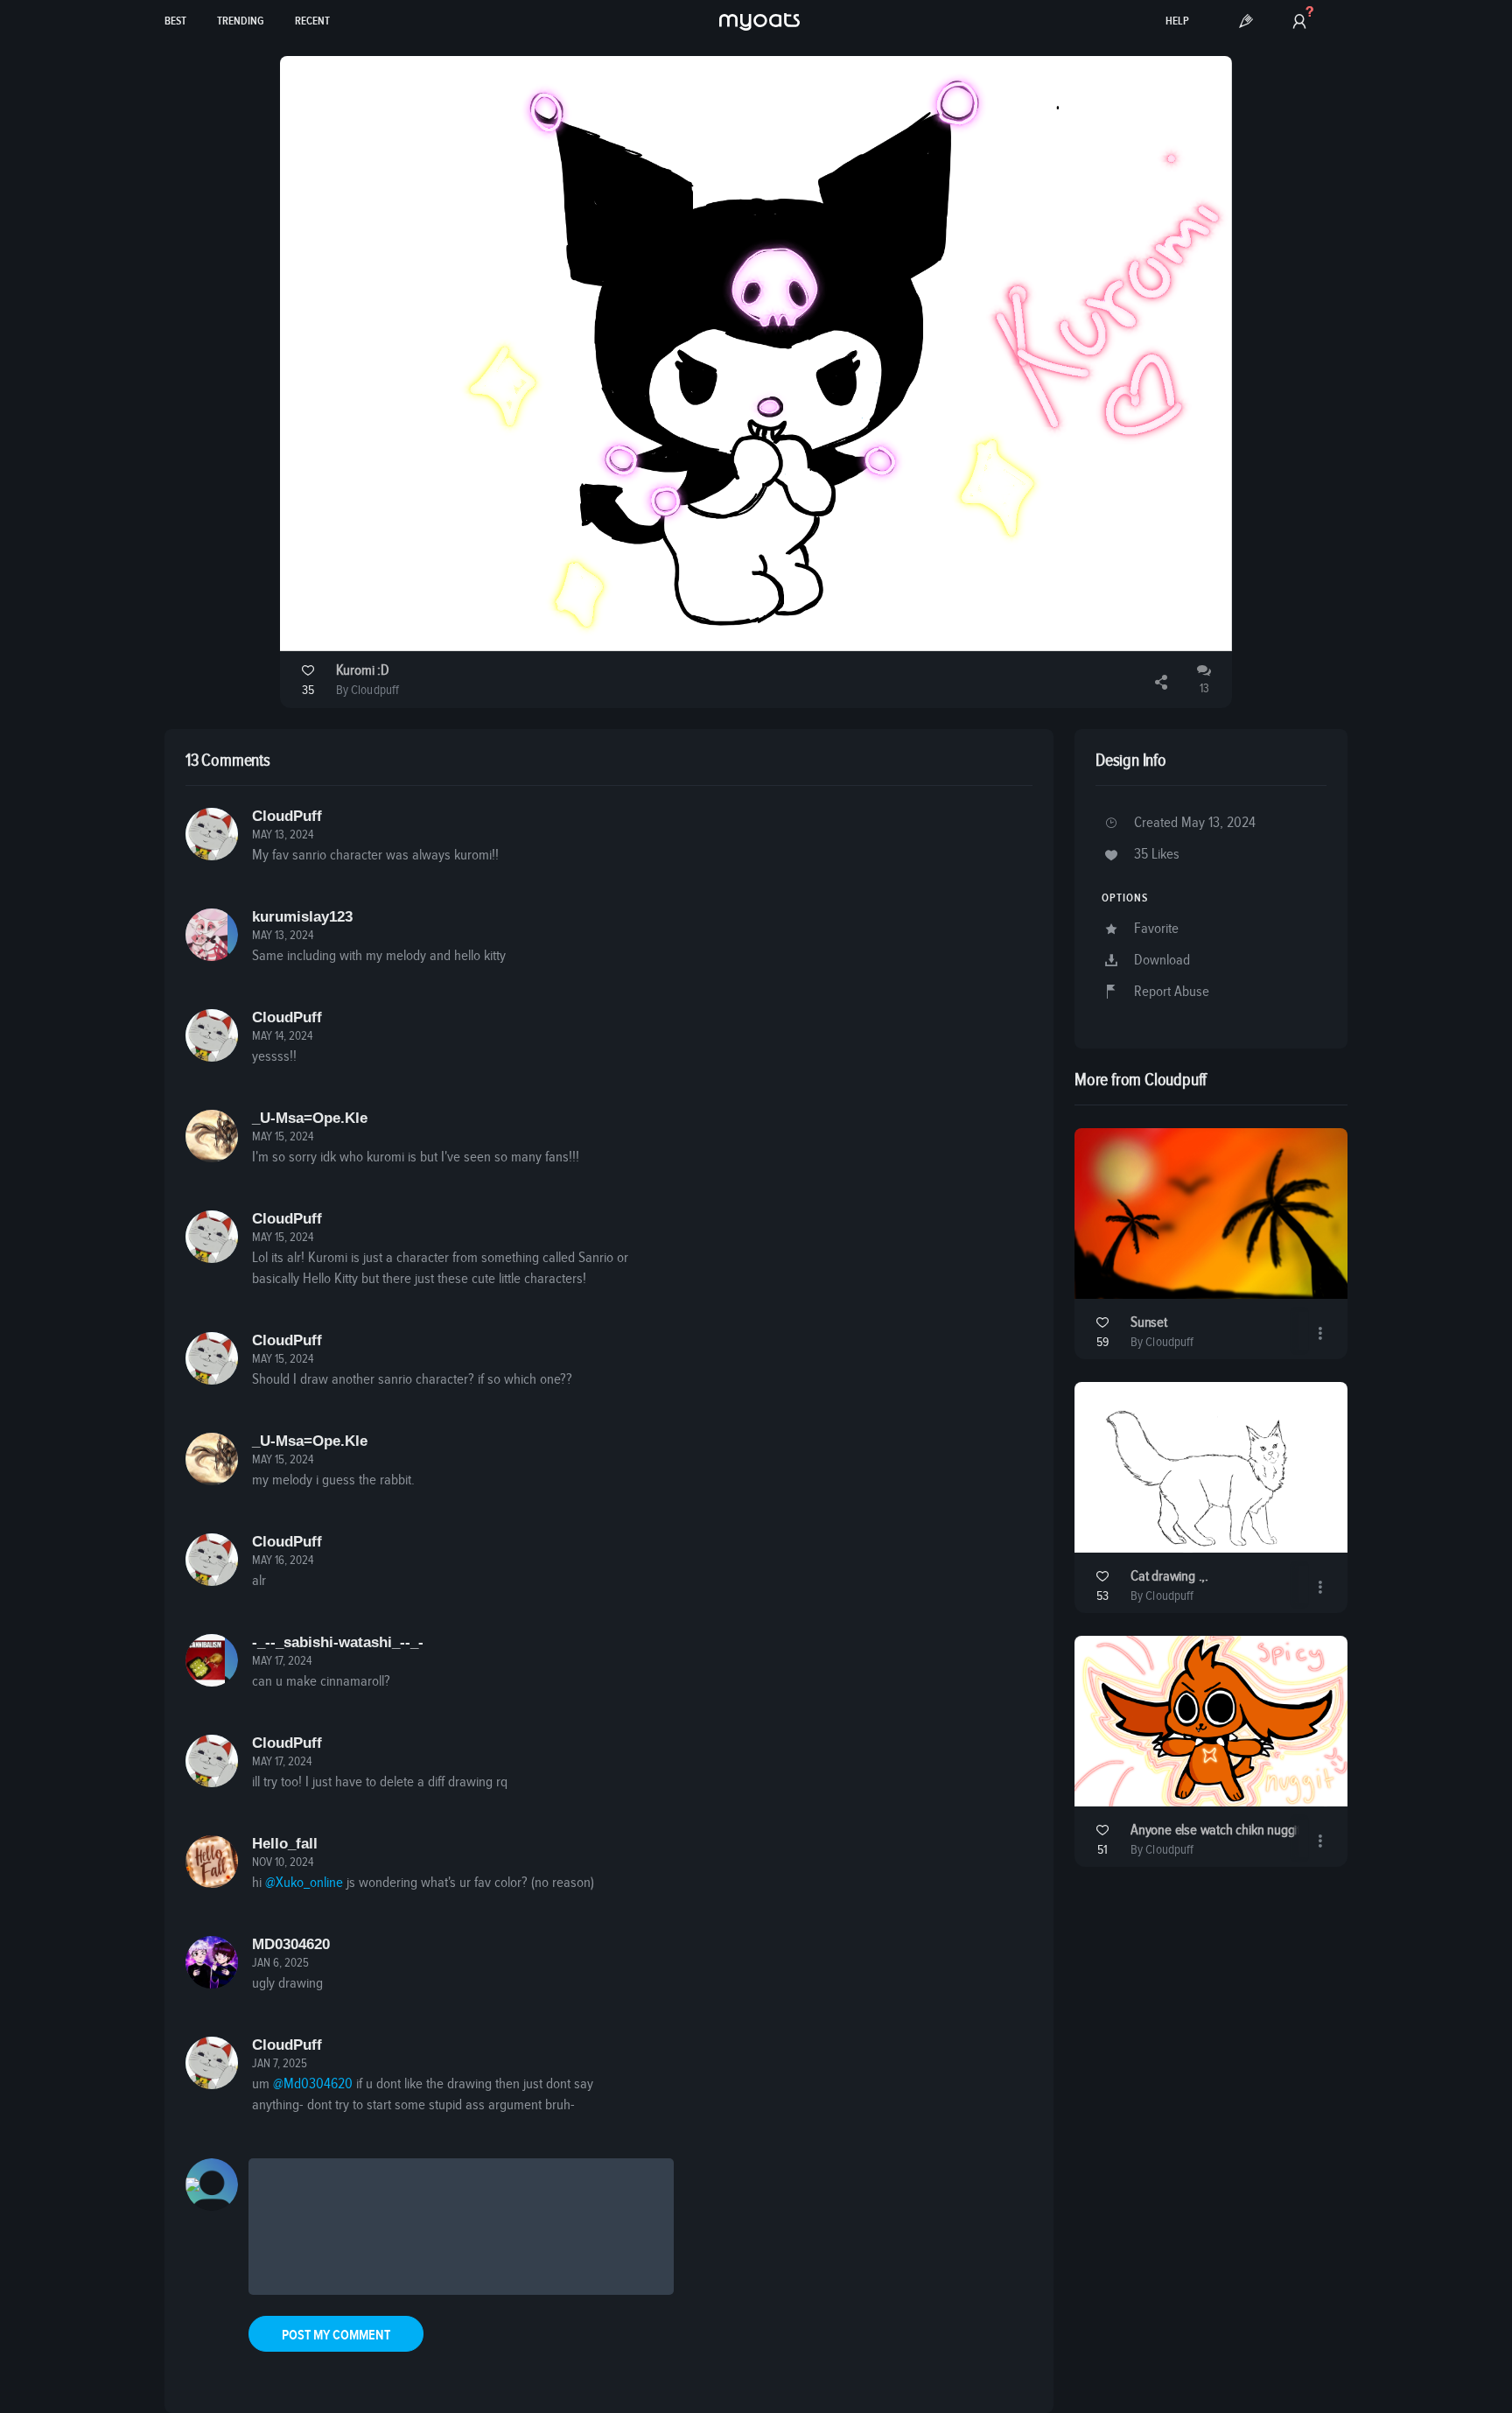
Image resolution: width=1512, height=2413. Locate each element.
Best (175, 21)
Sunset (1149, 1323)
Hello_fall (285, 1844)
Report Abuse (1172, 992)
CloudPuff (287, 816)
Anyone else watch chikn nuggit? (1218, 1831)
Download (1162, 961)
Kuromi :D (363, 671)
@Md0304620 (313, 2084)
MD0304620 (291, 1944)
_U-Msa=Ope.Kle (310, 1118)
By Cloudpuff (367, 690)
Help (1177, 21)
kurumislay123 (302, 917)
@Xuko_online (304, 1883)
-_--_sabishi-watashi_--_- (338, 1642)
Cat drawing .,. (1169, 1577)
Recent (312, 21)
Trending (241, 21)
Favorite (1156, 929)
